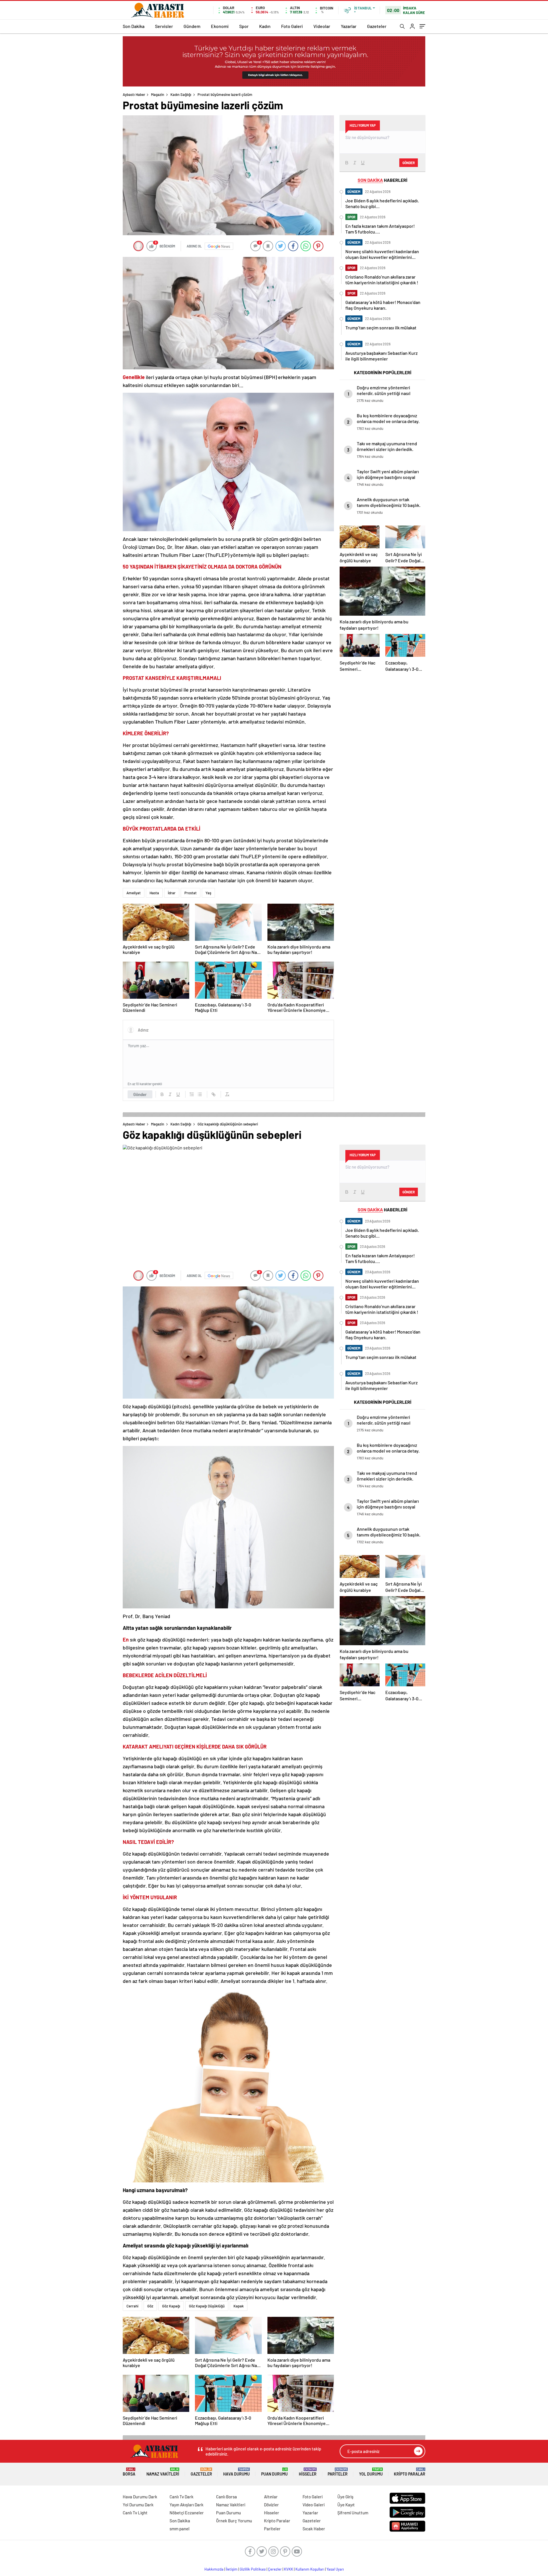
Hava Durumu (236, 2472)
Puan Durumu (274, 2472)
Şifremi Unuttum (353, 2513)
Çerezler (275, 2569)
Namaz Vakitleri (163, 2472)
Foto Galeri (292, 26)
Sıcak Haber (314, 2529)
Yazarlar (349, 26)
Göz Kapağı (171, 2306)
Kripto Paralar (410, 2472)
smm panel (180, 2529)
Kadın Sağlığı (181, 94)
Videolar (322, 26)
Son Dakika (134, 26)
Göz (150, 2306)
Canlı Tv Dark (182, 2497)
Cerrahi (132, 2306)
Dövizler (271, 2505)
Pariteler (338, 2472)
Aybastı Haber (134, 94)
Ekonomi (220, 26)
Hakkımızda (214, 2569)
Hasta (154, 893)
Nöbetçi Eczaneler (187, 2513)
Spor (244, 26)
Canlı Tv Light (135, 2513)
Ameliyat (134, 893)
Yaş (208, 893)
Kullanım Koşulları (310, 2569)
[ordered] (192, 1094)
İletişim (232, 2569)
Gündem (192, 26)
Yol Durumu (371, 2472)
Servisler (164, 26)
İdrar (172, 893)
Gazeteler (377, 26)
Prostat (191, 893)
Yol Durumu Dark (138, 2505)
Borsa (129, 2472)
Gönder (140, 1094)
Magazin (158, 94)
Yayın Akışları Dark (187, 2505)
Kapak (239, 2306)
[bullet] (200, 1094)
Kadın (265, 26)
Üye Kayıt (346, 2505)
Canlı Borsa (226, 2497)
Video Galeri (314, 2505)
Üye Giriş (345, 2497)
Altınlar (271, 2497)
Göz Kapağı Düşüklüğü (207, 2306)
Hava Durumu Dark (140, 2497)
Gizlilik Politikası (253, 2569)
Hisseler (308, 2472)
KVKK (289, 2569)
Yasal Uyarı (335, 2569)
